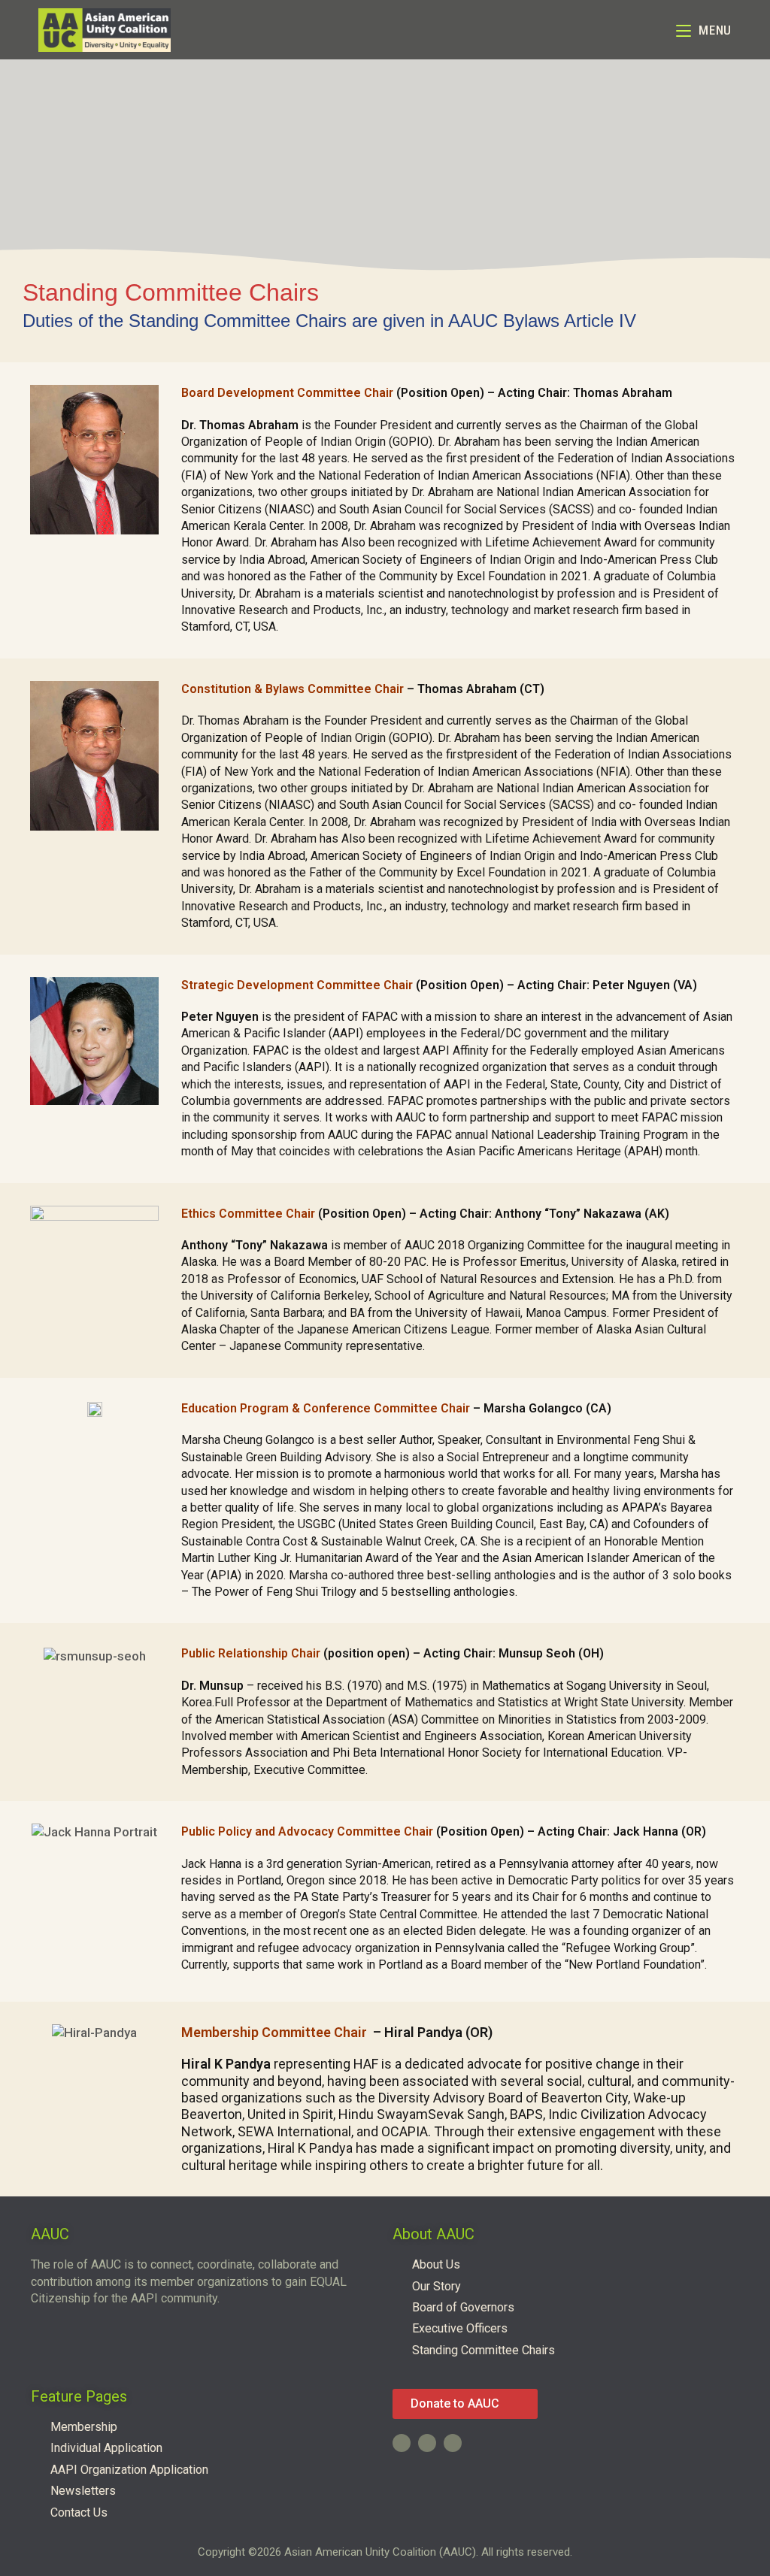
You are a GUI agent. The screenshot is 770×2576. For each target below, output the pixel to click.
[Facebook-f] (402, 2443)
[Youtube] (427, 2443)
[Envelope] (453, 2443)
